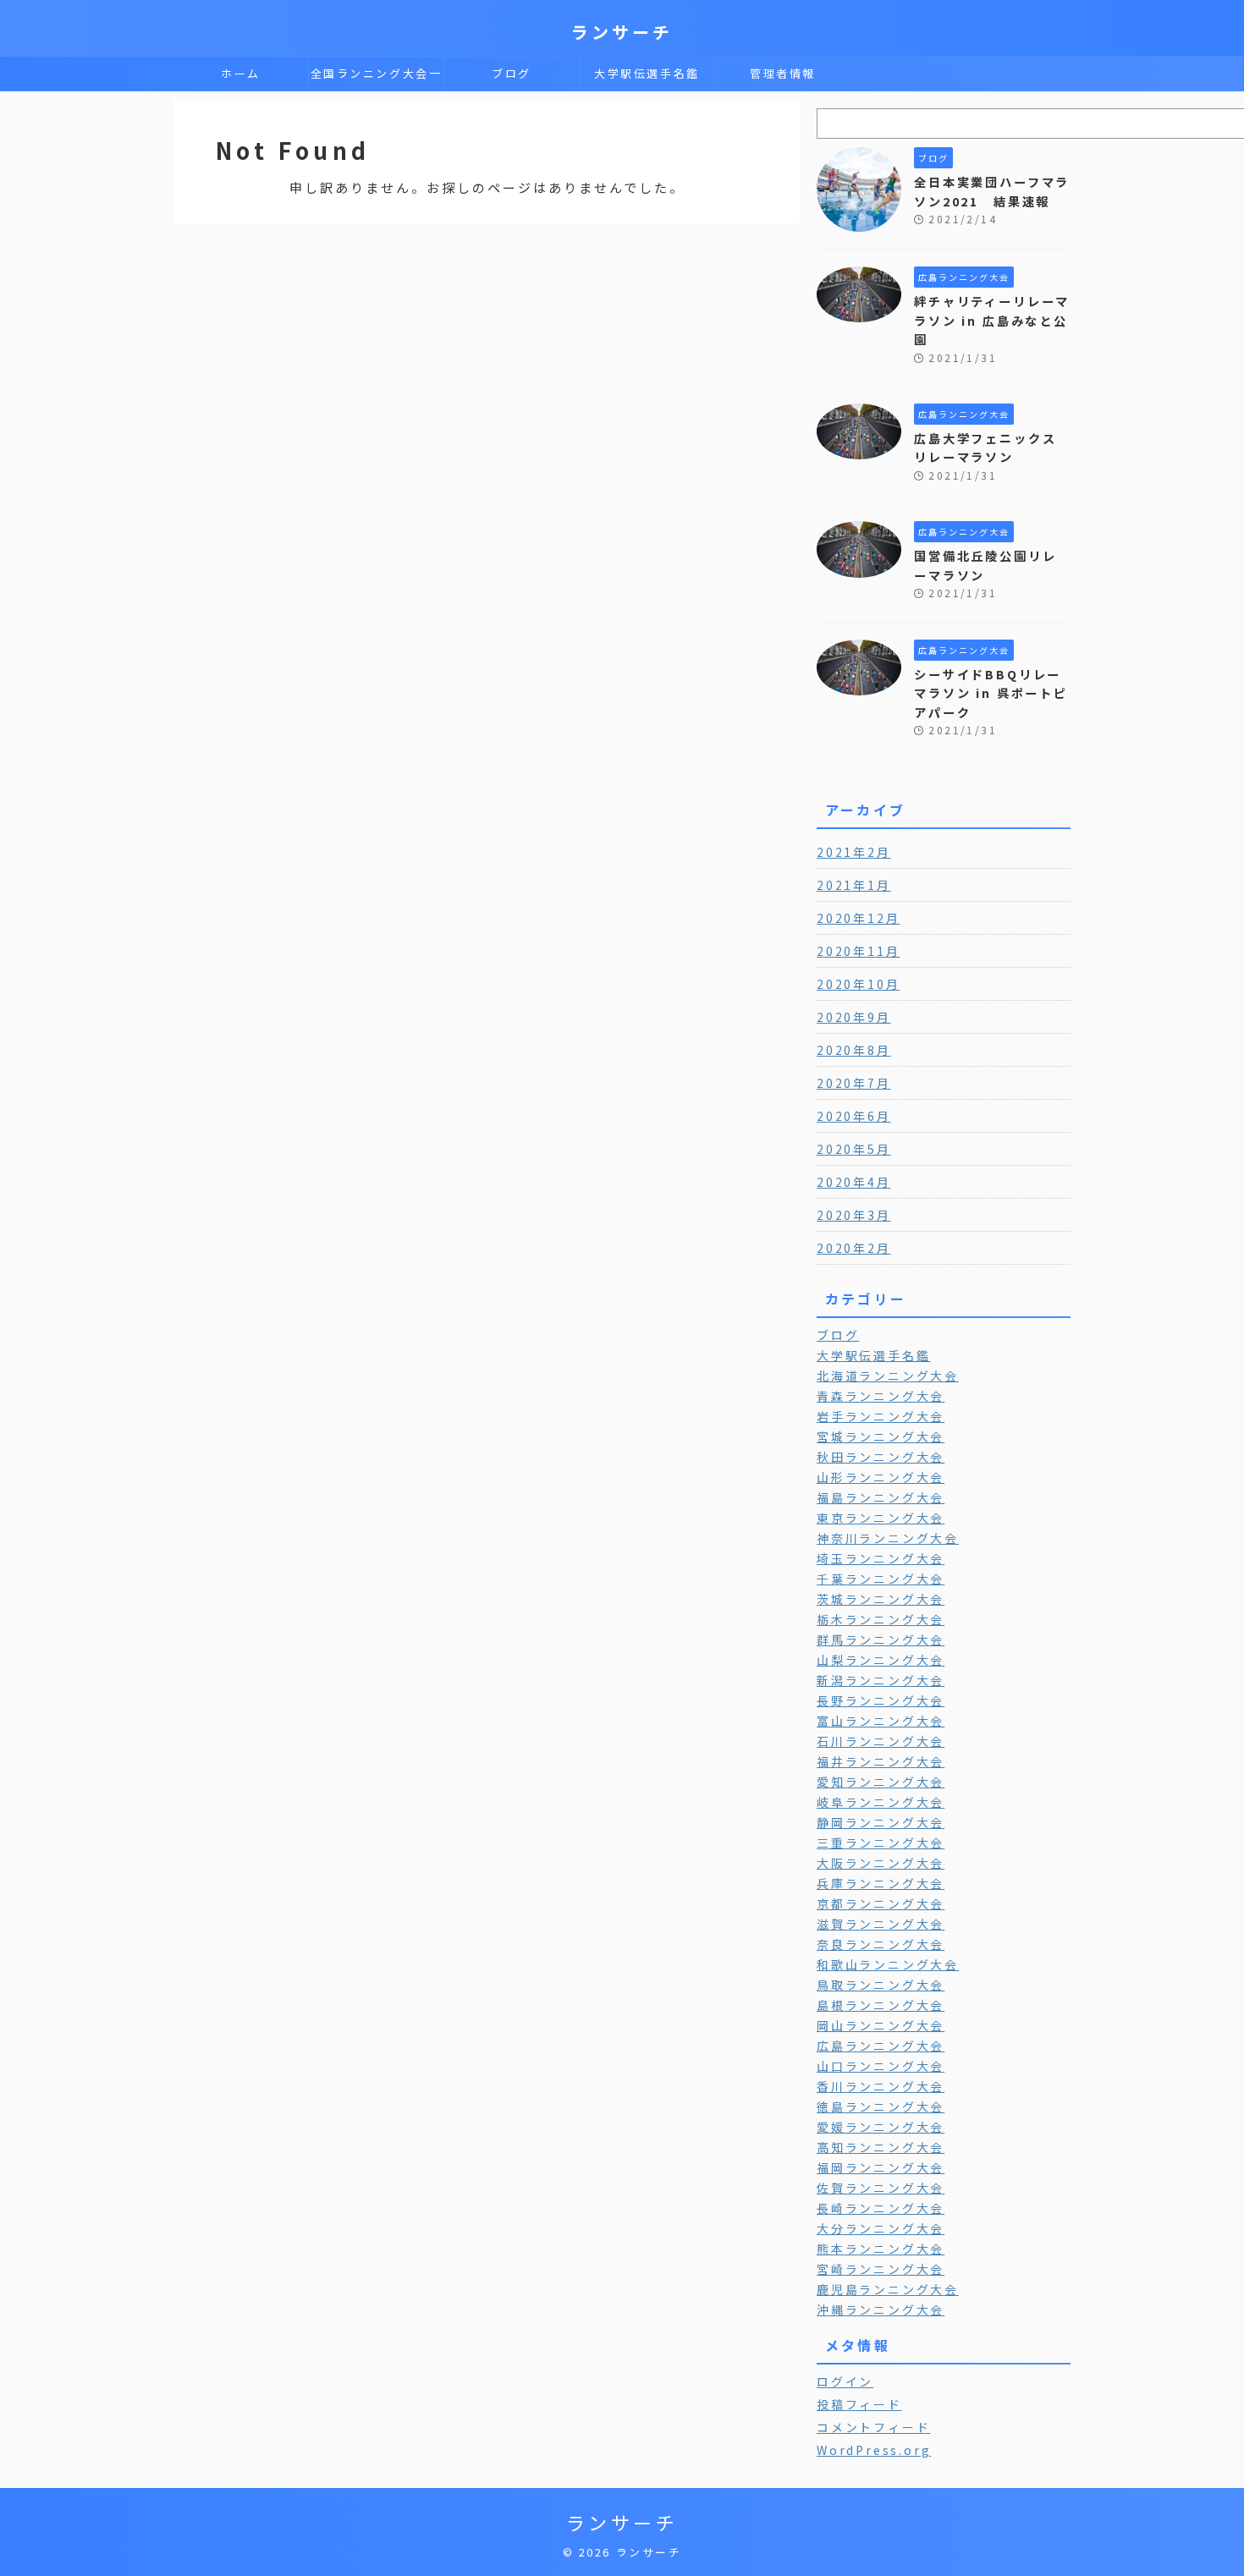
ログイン (845, 2381)
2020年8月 (854, 1050)
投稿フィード (859, 2404)
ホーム (241, 73)
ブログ (512, 73)
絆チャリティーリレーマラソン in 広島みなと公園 (992, 320)
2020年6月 (854, 1116)
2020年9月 (854, 1017)
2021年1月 (854, 885)
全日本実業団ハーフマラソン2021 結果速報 (992, 191)
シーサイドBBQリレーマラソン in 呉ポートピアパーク (991, 693)
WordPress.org (874, 2450)
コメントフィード (873, 2427)
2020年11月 (858, 951)
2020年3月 (854, 1215)
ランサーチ (622, 32)
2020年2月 (854, 1248)
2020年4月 (854, 1182)
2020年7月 (854, 1083)
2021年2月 (854, 852)
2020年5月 (854, 1149)
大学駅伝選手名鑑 (647, 73)
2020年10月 (858, 984)
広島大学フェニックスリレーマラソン (985, 448)
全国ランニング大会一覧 (377, 78)
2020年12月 (858, 918)
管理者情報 (783, 73)
